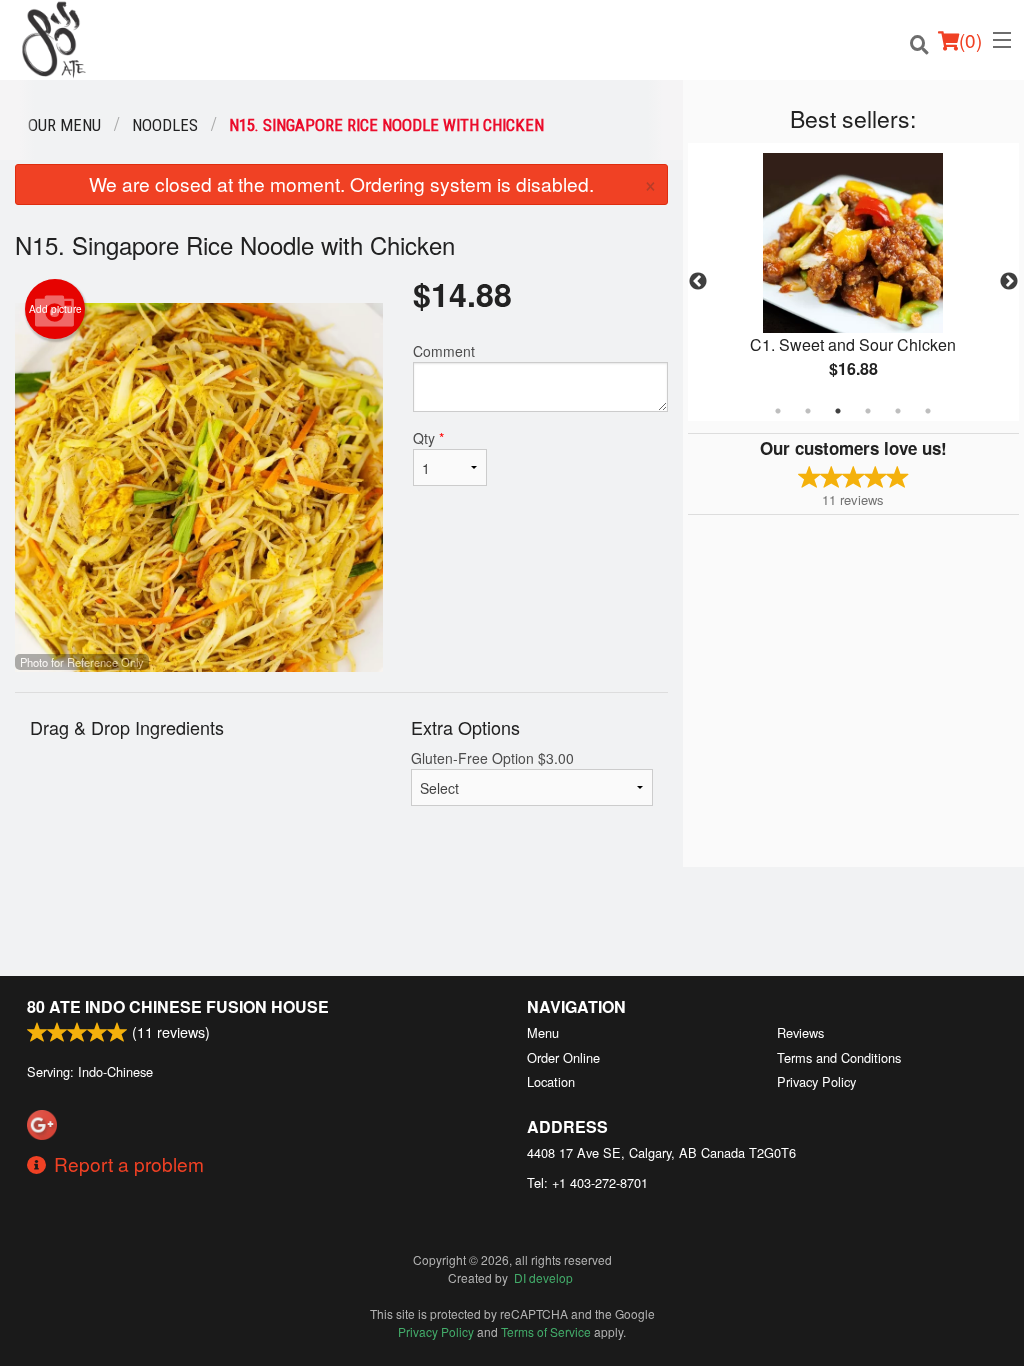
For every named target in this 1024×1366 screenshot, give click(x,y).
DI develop (543, 1277)
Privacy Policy (816, 1081)
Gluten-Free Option (492, 758)
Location (551, 1081)
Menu (543, 1032)
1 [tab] (778, 411)
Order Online (563, 1057)
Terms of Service (546, 1331)
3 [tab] (838, 411)
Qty (428, 438)
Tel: (587, 1182)
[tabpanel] (853, 282)
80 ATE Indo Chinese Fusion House (178, 1006)
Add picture (55, 309)
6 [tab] (928, 411)
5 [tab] (898, 411)
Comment (444, 351)
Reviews (800, 1032)
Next (1009, 282)
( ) (970, 39)
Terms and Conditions (839, 1057)
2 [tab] (808, 411)
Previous (698, 282)
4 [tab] (868, 411)
